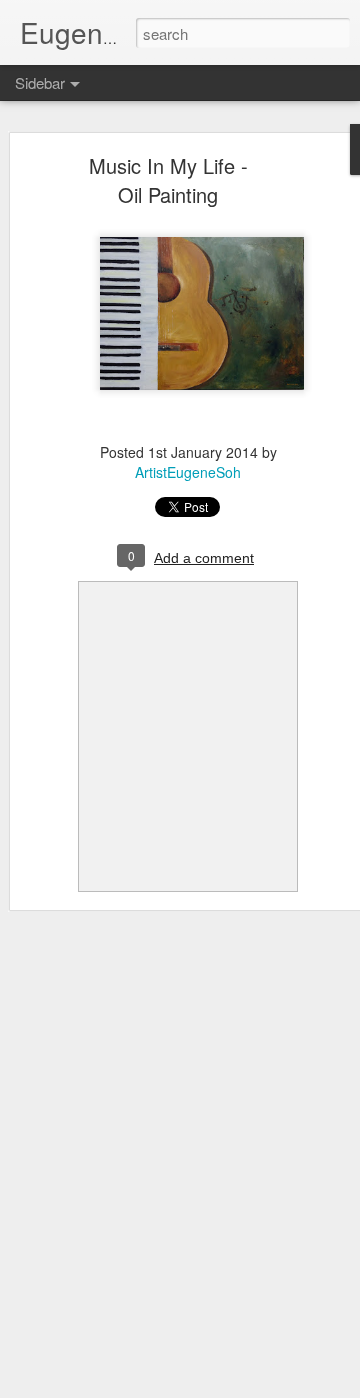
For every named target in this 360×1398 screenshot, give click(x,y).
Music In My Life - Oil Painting (168, 180)
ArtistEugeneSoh (188, 472)
